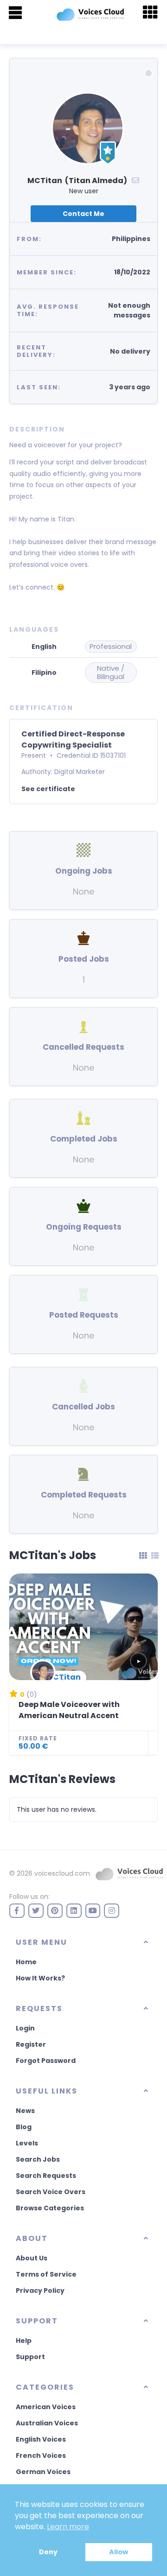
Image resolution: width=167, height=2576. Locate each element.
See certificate (48, 789)
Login (25, 2028)
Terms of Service (46, 2274)
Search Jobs (38, 2159)
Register (31, 2044)
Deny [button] (48, 2552)
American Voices (46, 2407)
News (25, 2111)
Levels (27, 2143)
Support (30, 2357)
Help (24, 2341)
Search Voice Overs (51, 2192)
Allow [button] (119, 2552)
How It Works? (40, 1978)
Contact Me (83, 214)
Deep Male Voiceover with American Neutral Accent (69, 1710)
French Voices (41, 2455)
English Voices (41, 2439)
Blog (24, 2127)
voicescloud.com (62, 1873)
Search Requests (46, 2176)
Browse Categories (50, 2208)
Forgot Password (46, 2061)
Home (26, 1962)
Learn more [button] (68, 2527)
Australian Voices (47, 2423)
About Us (32, 2258)
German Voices (43, 2472)
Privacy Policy (40, 2290)
